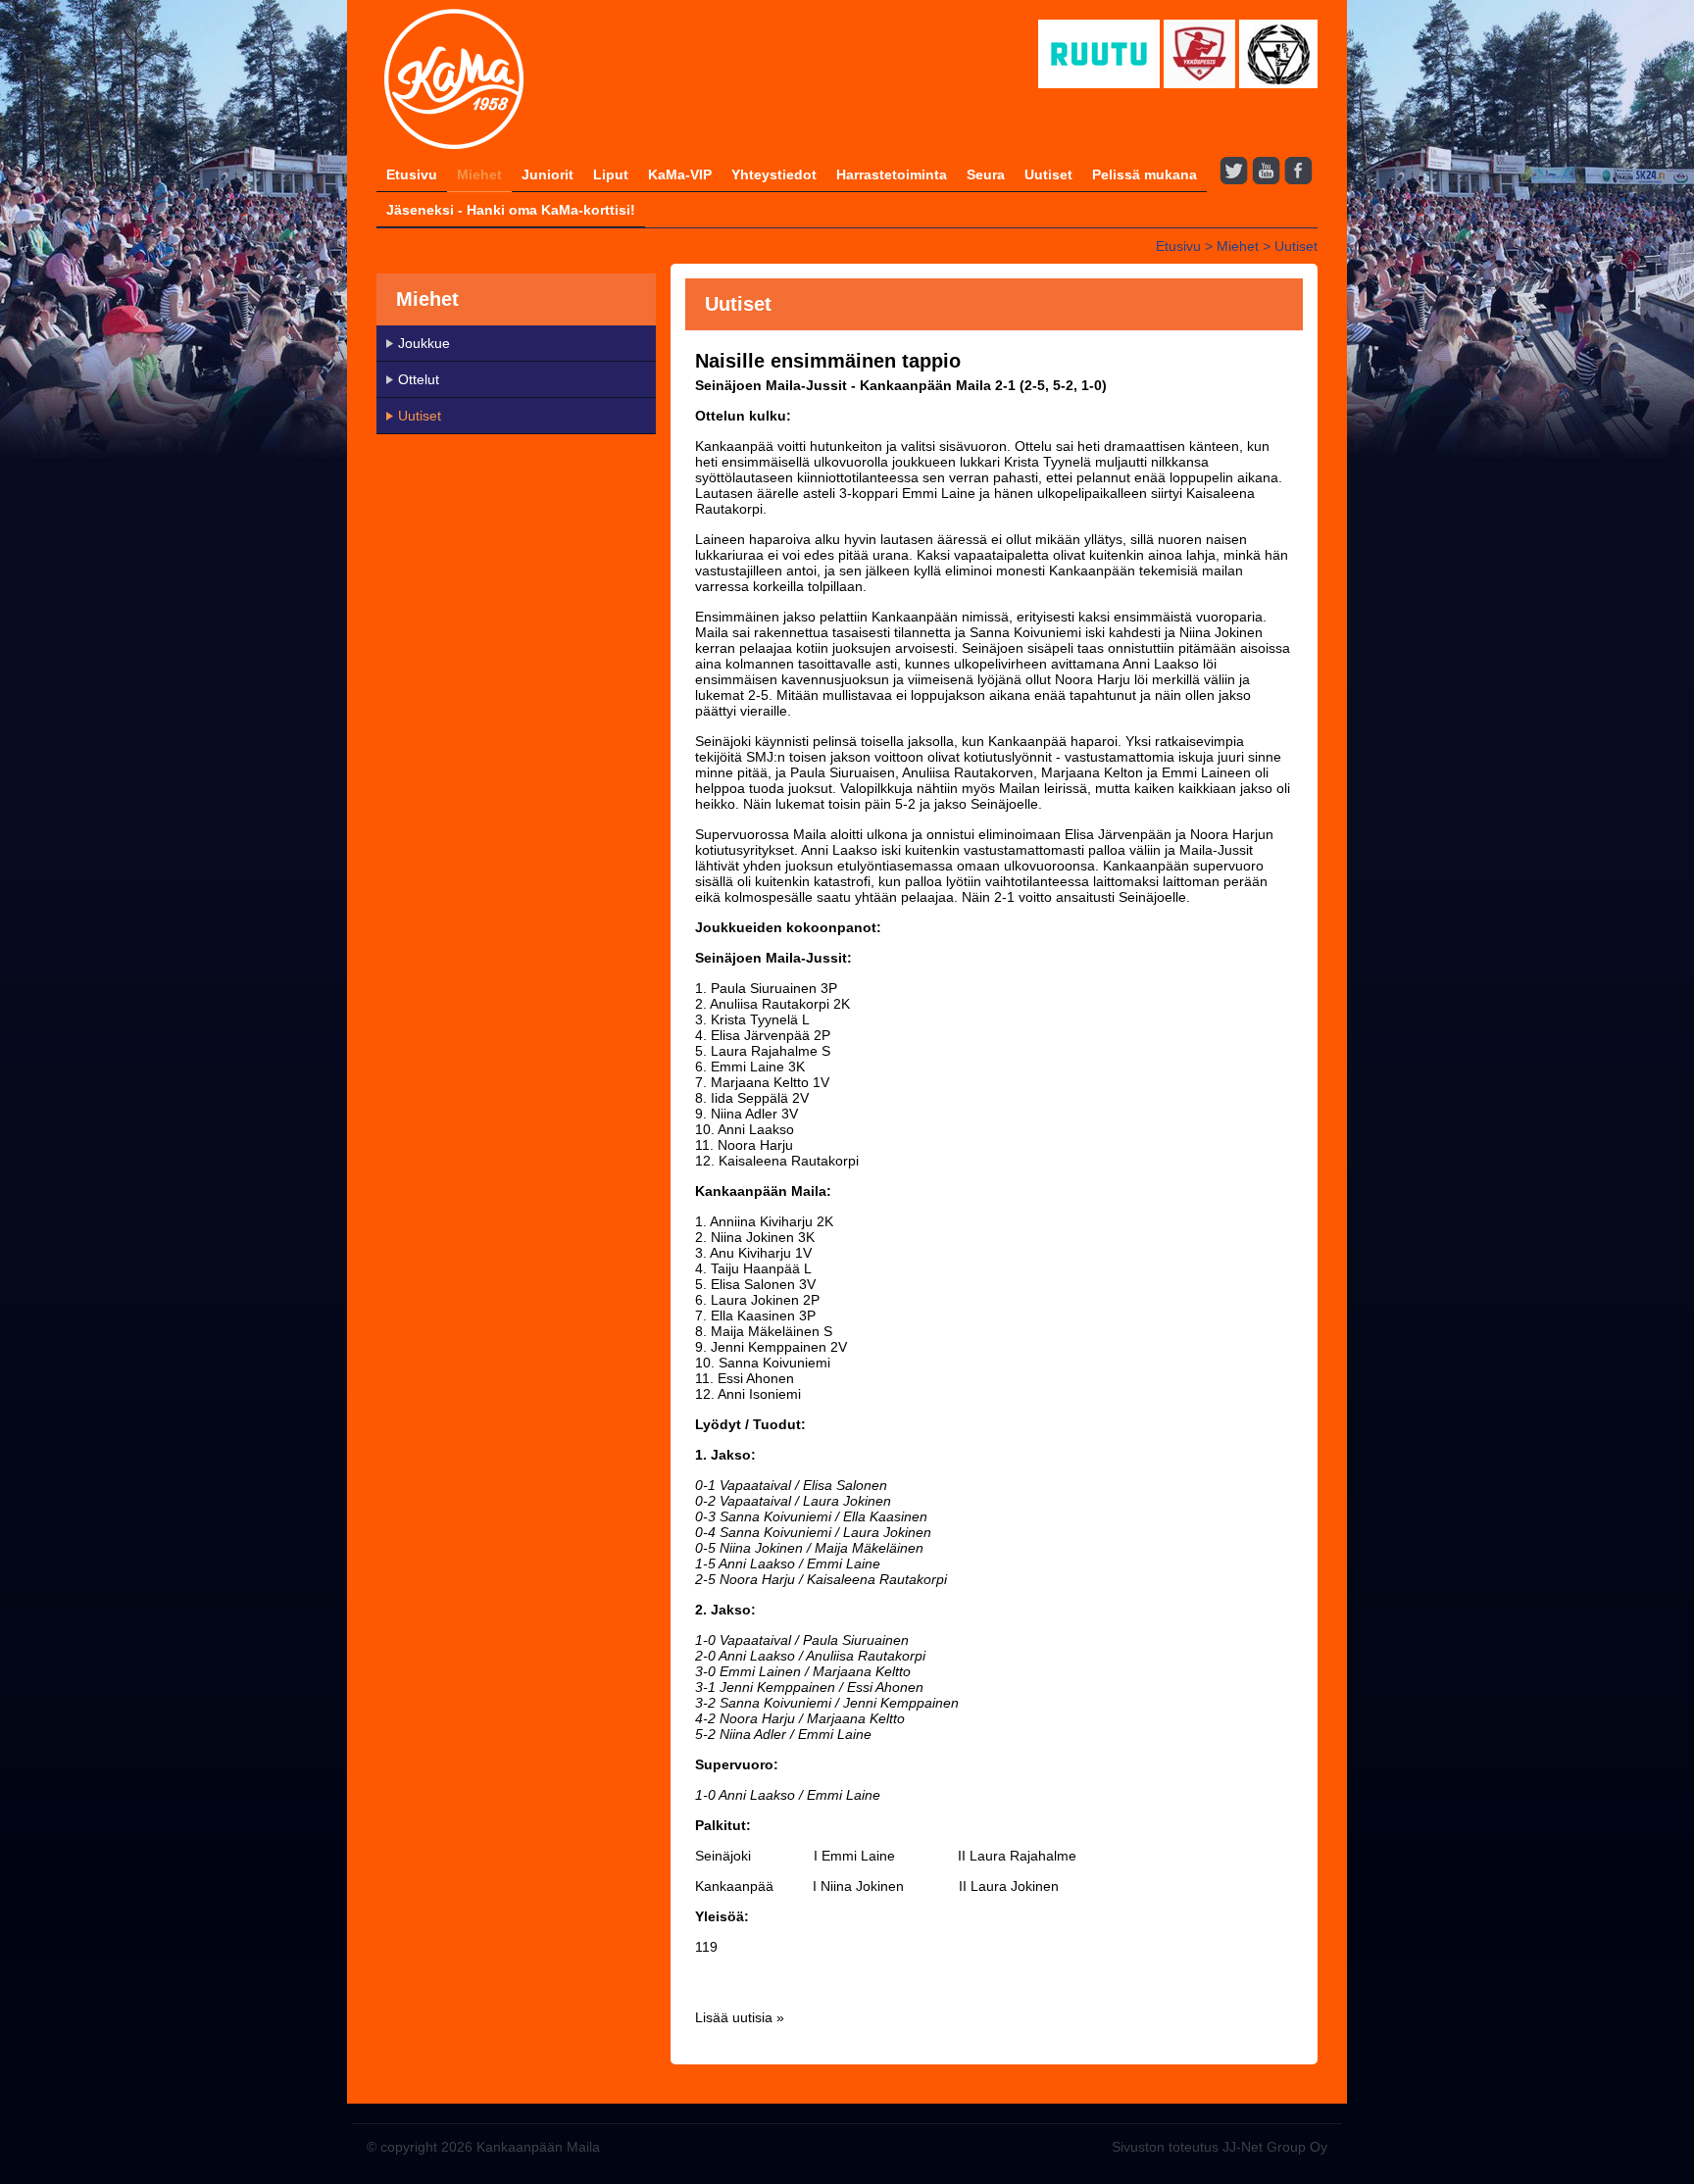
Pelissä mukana (1145, 174)
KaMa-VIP (680, 174)
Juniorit (548, 174)
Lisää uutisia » (740, 2017)
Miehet (479, 174)
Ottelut (419, 379)
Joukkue (424, 343)
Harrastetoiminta (892, 174)
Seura (986, 174)
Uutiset (1048, 174)
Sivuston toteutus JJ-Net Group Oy (1220, 2147)
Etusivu (412, 174)
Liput (611, 174)
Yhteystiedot (774, 174)
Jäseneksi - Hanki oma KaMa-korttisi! (511, 210)
